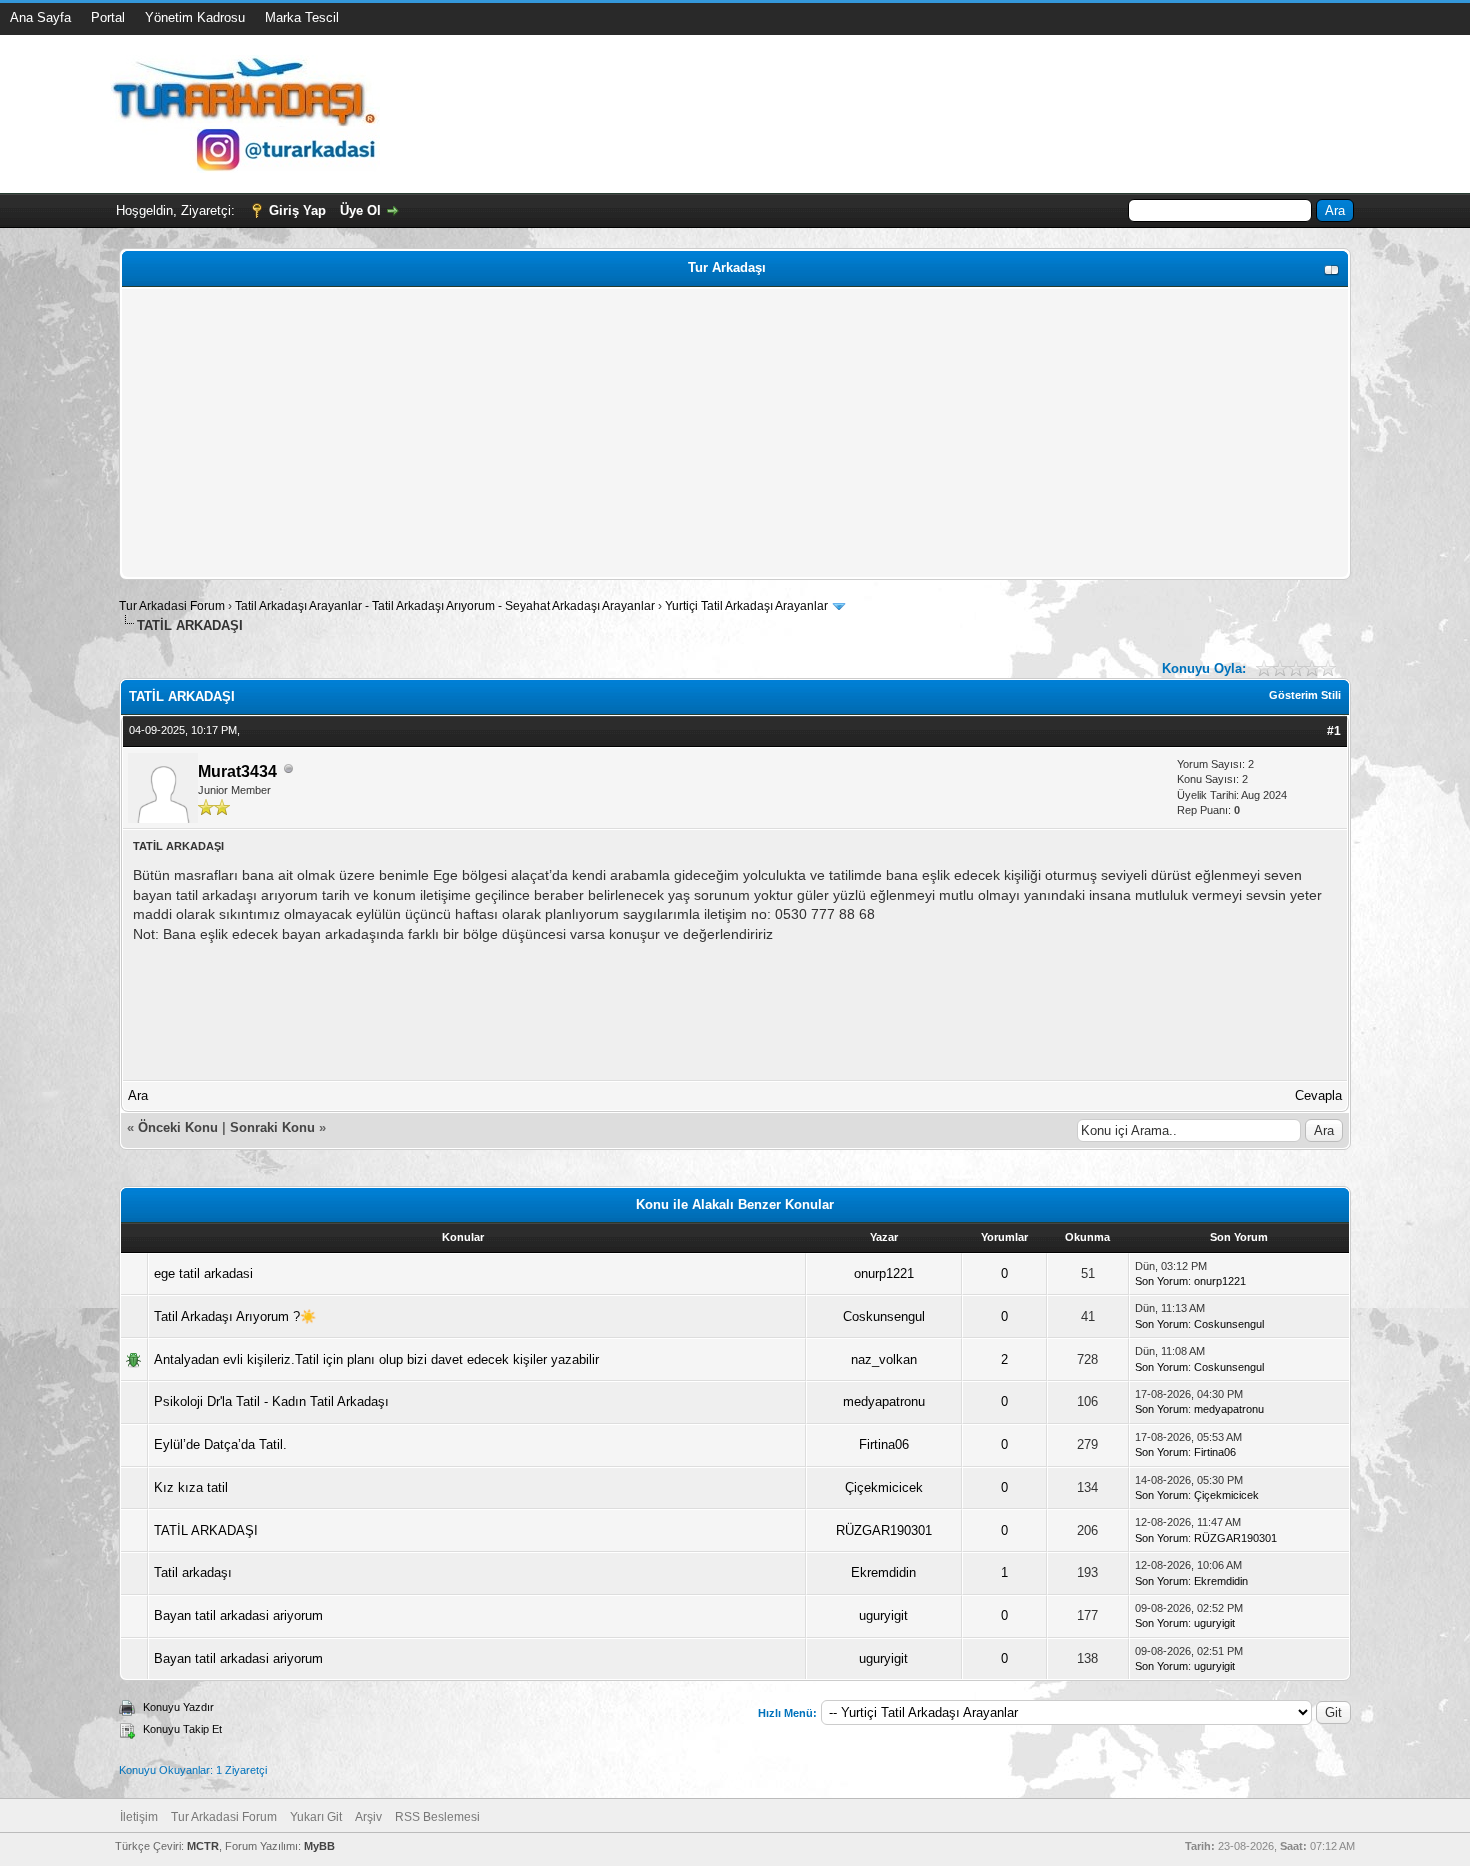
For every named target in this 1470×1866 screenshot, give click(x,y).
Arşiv (368, 1817)
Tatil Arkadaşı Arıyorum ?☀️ (235, 1316)
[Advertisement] (726, 433)
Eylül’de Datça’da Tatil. (220, 1444)
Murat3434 (237, 771)
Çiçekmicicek (884, 1487)
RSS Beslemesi (437, 1817)
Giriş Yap (297, 210)
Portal (108, 17)
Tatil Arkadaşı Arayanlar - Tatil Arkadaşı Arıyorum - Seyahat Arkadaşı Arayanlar (446, 606)
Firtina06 (884, 1444)
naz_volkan (884, 1359)
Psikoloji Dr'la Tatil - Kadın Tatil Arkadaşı (271, 1401)
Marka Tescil (302, 17)
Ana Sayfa (40, 17)
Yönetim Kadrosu (195, 17)
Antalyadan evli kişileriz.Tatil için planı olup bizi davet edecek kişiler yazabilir (376, 1359)
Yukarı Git (316, 1817)
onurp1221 (884, 1273)
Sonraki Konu (272, 1127)
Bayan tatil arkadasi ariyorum (238, 1615)
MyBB (319, 1846)
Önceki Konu (178, 1127)
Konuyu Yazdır (178, 1707)
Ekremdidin (883, 1572)
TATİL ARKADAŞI (206, 1530)
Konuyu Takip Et (182, 1729)
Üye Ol (360, 210)
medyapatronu (884, 1401)
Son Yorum (1161, 1281)
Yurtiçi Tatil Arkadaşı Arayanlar (746, 606)
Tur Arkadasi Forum (172, 606)
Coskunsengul (884, 1316)
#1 (1334, 731)
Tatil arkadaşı (193, 1572)
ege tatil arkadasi (203, 1273)
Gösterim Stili (1305, 695)
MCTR (203, 1846)
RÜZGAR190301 (884, 1530)
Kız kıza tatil (191, 1487)
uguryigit (883, 1615)
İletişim (139, 1817)
